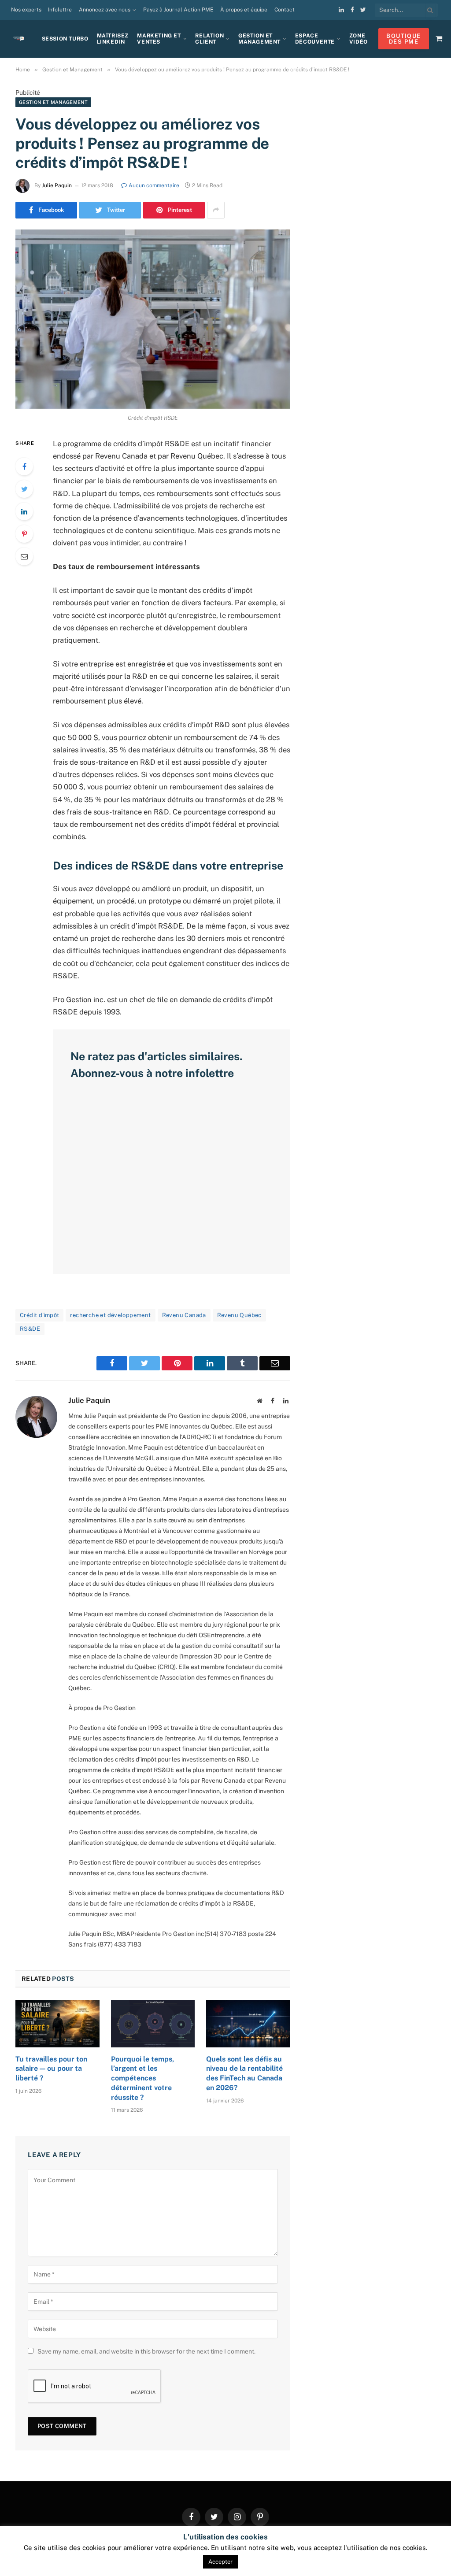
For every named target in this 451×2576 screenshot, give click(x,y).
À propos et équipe (244, 10)
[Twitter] (24, 489)
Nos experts (26, 10)
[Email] (24, 556)
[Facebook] (24, 466)
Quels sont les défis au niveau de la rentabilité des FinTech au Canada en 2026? (244, 2073)
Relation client (209, 39)
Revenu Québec (239, 1315)
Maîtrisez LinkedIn (113, 39)
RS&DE (30, 1329)
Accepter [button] (220, 2562)
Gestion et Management (259, 39)
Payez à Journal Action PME (178, 10)
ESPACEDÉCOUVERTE (315, 39)
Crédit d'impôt (39, 1315)
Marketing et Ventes (159, 39)
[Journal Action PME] (22, 39)
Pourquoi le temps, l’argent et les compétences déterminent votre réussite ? (142, 2078)
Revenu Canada (184, 1315)
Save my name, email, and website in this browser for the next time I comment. (146, 2351)
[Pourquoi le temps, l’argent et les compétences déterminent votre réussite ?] (153, 2023)
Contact (285, 10)
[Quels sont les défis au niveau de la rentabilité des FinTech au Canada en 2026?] (248, 2023)
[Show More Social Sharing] (216, 210)
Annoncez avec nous (105, 10)
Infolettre (60, 10)
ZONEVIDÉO (359, 39)
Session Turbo (65, 39)
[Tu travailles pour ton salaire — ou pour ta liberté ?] (57, 2023)
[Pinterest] (24, 534)
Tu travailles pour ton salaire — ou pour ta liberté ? (51, 2069)
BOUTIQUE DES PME (403, 39)
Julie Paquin (57, 185)
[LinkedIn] (24, 511)
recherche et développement (110, 1315)
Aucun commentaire (154, 185)
